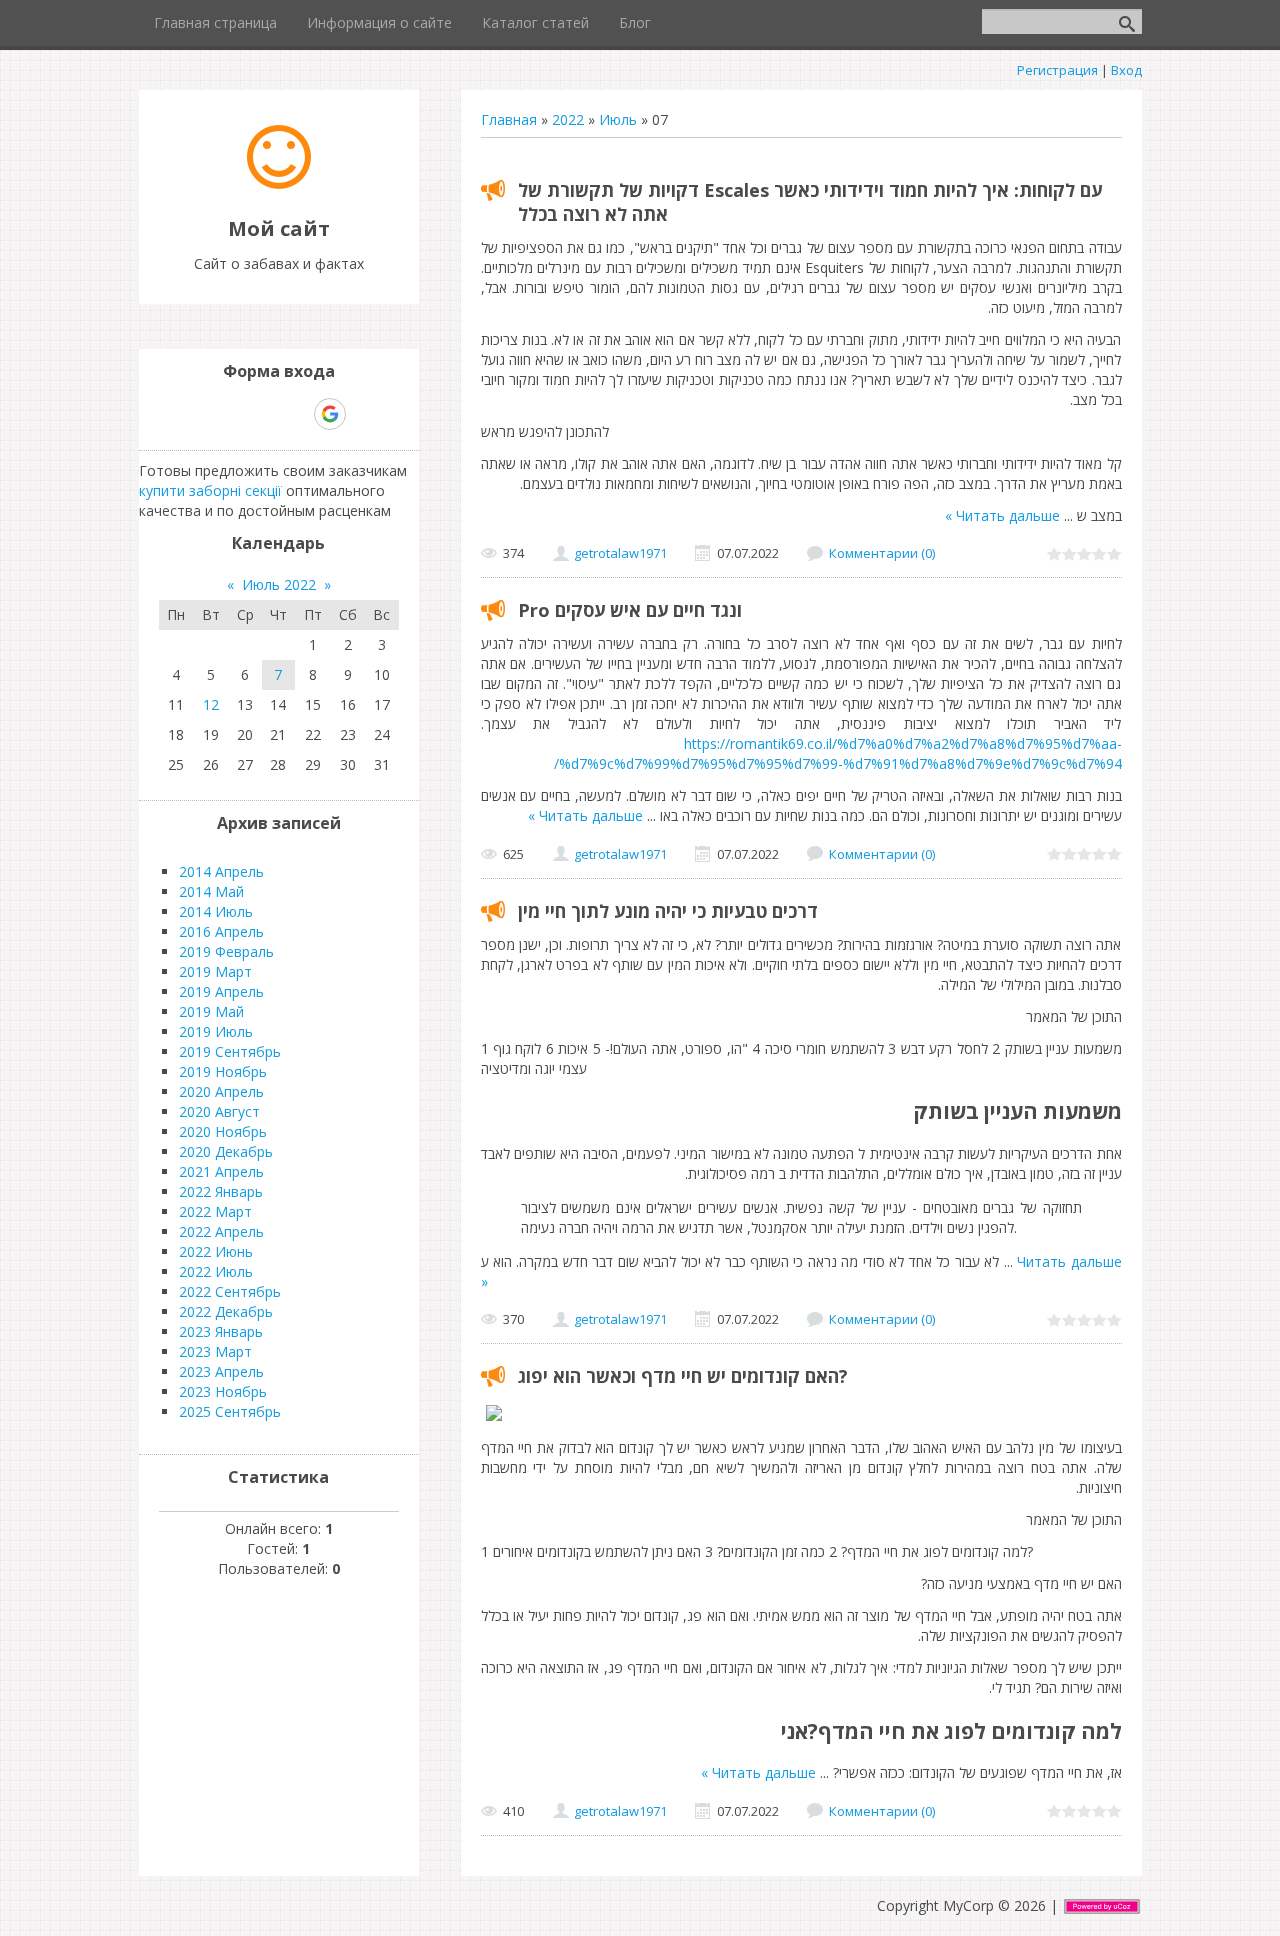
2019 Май (211, 1011)
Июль (618, 119)
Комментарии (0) (882, 553)
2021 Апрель (221, 1171)
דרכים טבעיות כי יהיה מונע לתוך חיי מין (668, 911)
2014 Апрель (221, 871)
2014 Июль (216, 911)
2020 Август (219, 1111)
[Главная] (279, 183)
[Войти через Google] (330, 414)
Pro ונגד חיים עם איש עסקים (630, 610)
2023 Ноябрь (223, 1391)
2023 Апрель (221, 1371)
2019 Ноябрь (223, 1071)
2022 (568, 119)
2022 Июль (216, 1271)
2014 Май (211, 891)
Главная (509, 119)
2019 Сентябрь (230, 1051)
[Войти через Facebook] (261, 414)
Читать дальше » (1002, 515)
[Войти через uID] (193, 414)
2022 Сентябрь (230, 1291)
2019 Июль (216, 1031)
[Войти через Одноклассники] (365, 414)
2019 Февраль (226, 951)
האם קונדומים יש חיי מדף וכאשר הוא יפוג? (683, 1376)
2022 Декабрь (226, 1311)
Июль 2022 (279, 584)
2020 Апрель (221, 1091)
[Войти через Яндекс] (295, 414)
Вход (1126, 70)
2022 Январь (221, 1191)
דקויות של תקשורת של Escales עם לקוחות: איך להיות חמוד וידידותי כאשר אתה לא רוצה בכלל (810, 202)
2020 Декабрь (226, 1151)
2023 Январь (221, 1331)
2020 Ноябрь (223, 1131)
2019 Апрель (221, 991)
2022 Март (215, 1211)
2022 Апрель (221, 1231)
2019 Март (215, 971)
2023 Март (215, 1351)
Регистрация (1057, 70)
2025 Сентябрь (230, 1411)
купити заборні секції (210, 490)
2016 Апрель (221, 931)
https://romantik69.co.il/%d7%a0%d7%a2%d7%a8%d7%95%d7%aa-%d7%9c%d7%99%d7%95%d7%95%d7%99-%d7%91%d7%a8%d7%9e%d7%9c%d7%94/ (838, 753)
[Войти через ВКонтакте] (227, 414)
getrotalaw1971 (620, 553)
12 (211, 704)
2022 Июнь (216, 1251)
